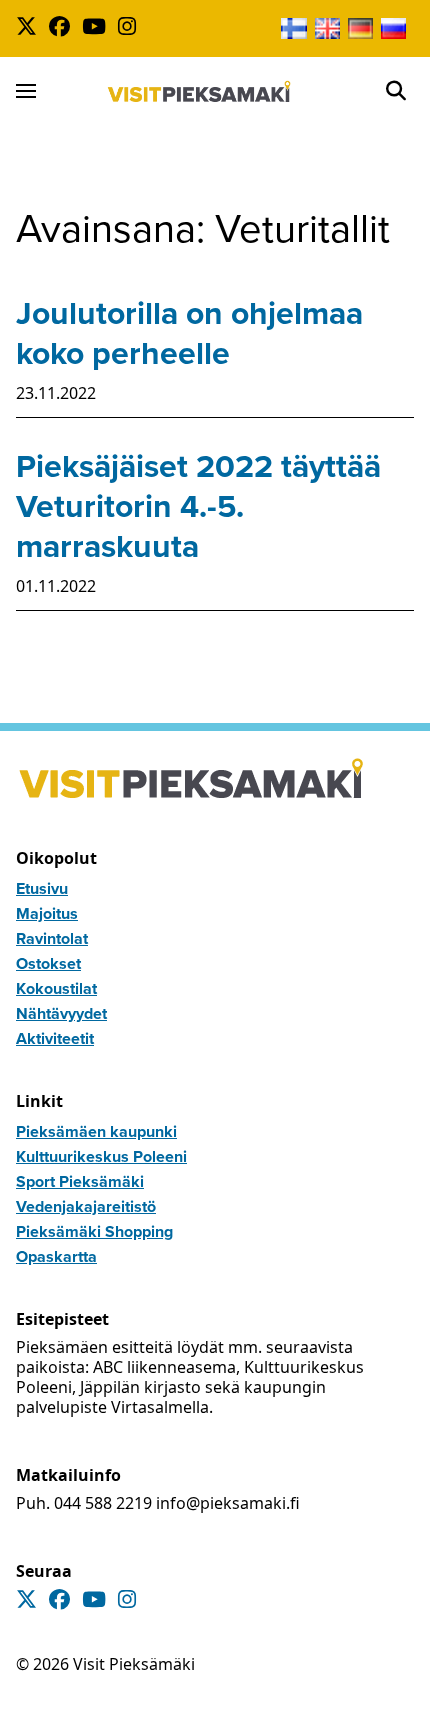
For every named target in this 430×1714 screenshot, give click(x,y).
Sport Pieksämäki (80, 1181)
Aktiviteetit (55, 1038)
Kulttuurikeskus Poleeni (101, 1156)
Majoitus (47, 913)
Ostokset (48, 963)
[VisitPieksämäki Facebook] (63, 28)
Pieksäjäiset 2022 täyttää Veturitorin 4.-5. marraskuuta (198, 506)
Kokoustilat (56, 988)
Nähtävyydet (61, 1013)
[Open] (396, 91)
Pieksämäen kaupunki (96, 1131)
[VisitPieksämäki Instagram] (131, 28)
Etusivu (42, 888)
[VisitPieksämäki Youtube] (98, 28)
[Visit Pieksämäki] (199, 91)
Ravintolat (52, 938)
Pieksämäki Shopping (94, 1231)
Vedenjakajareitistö (86, 1206)
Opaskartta (56, 1256)
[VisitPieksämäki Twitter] (30, 28)
